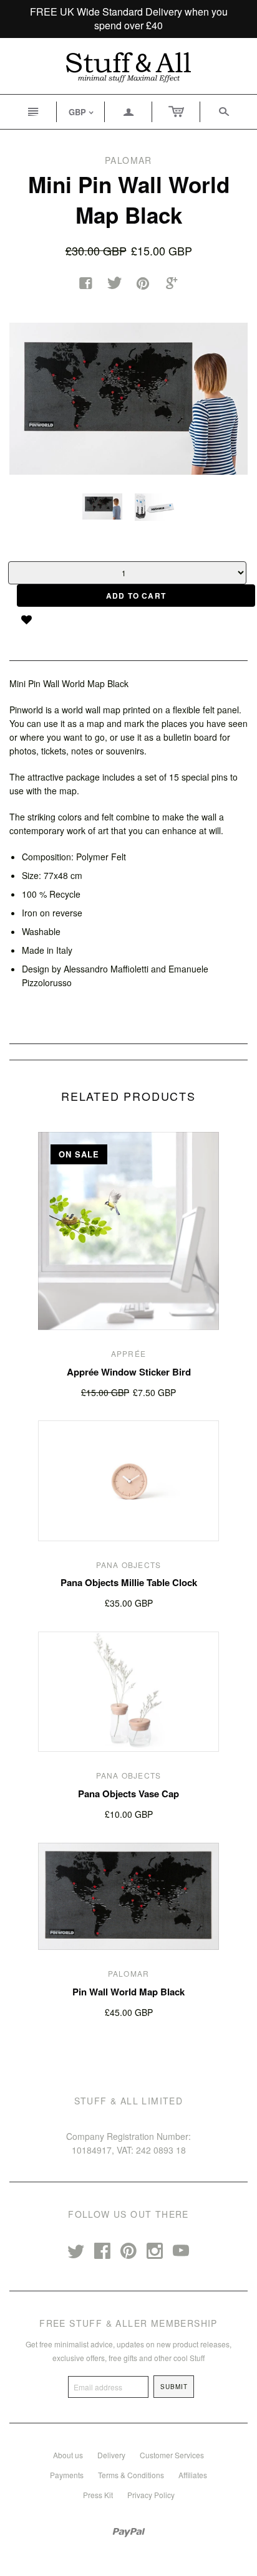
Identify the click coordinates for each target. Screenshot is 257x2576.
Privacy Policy (151, 2495)
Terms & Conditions (131, 2475)
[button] (31, 619)
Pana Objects (128, 1565)
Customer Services (172, 2455)
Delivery (111, 2455)
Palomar (128, 1973)
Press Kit (98, 2495)
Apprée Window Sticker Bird (129, 1372)
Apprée (128, 1353)
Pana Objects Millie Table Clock (129, 1582)
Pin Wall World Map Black (128, 1992)
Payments (67, 2475)
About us (68, 2455)
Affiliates (193, 2475)
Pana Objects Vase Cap (128, 1794)
